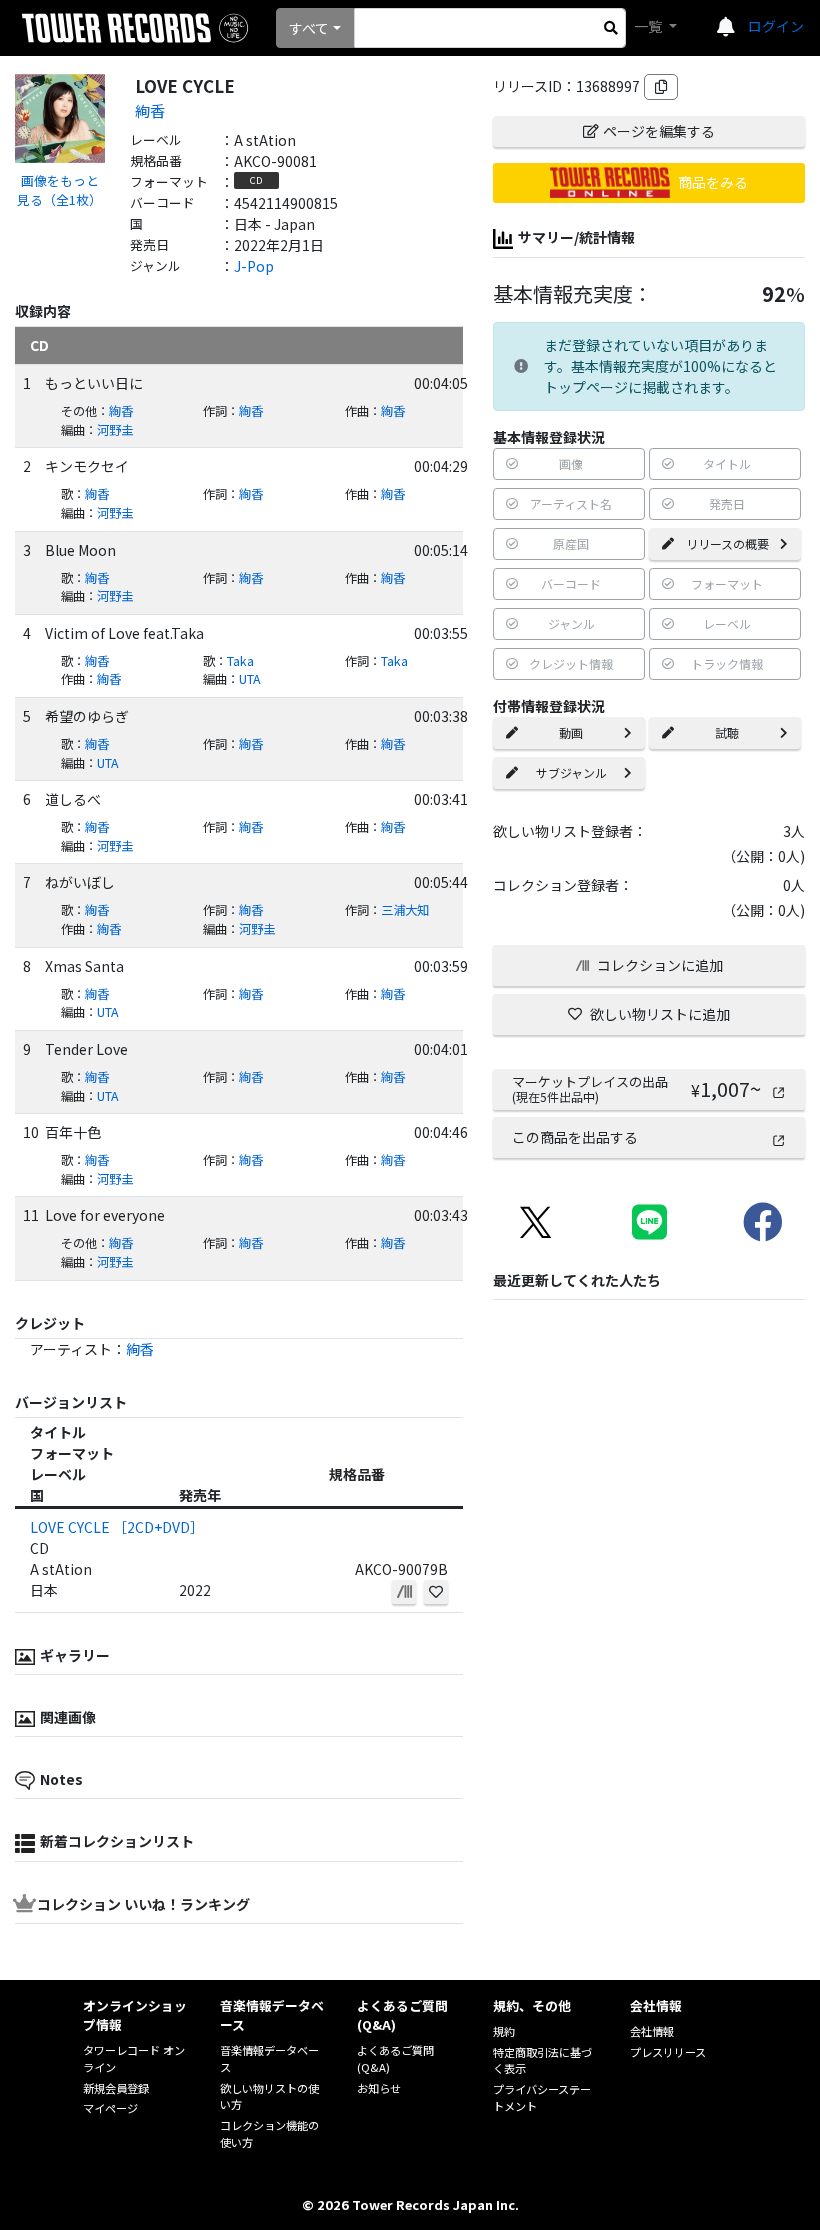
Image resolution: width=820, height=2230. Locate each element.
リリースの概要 (727, 543)
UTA (250, 679)
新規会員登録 (116, 2088)
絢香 (150, 110)
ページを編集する (659, 131)
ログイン (776, 26)
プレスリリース (668, 2052)
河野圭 (115, 430)
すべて (309, 28)
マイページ (110, 2108)
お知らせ (379, 2088)
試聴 (727, 732)
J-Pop (254, 266)
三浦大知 (405, 910)
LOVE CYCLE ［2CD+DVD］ (117, 1527)
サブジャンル (571, 772)
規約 (504, 2031)
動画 (571, 732)
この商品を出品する (575, 1137)
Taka (240, 661)
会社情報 (652, 2031)
